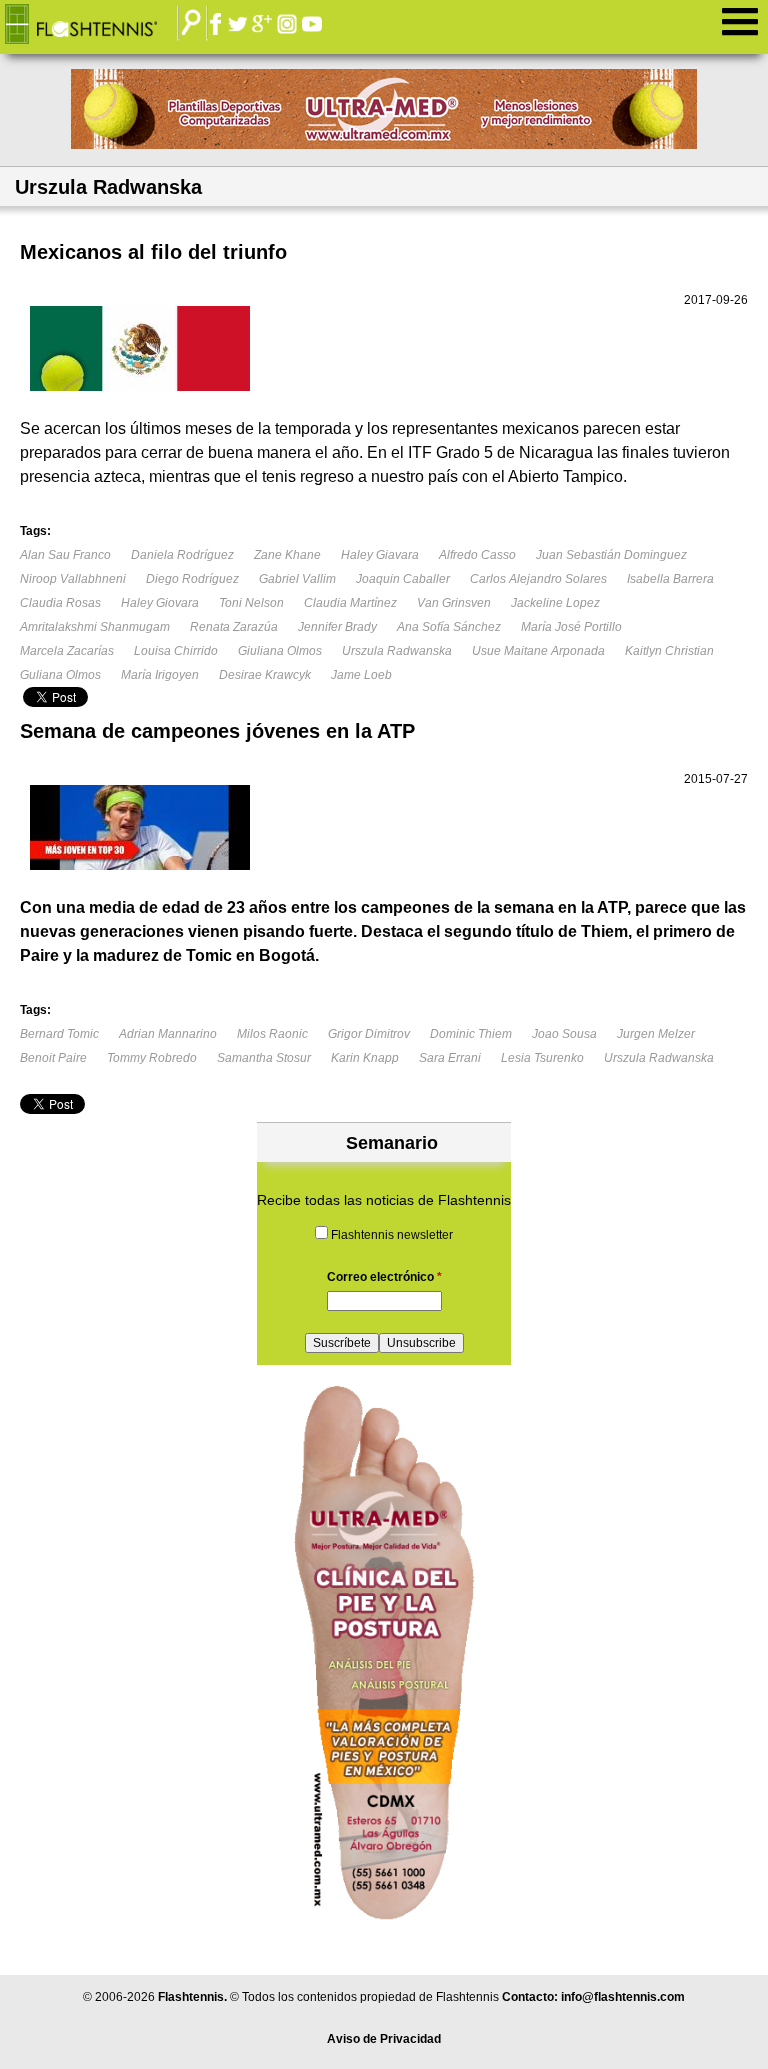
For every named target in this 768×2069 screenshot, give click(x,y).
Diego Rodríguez (192, 579)
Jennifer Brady (337, 627)
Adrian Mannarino (168, 1034)
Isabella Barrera (670, 579)
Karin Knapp (365, 1058)
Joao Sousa (564, 1034)
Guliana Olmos (60, 675)
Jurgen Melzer (656, 1034)
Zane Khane (287, 555)
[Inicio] (96, 25)
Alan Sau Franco (65, 555)
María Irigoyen (160, 675)
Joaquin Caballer (403, 579)
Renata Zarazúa (234, 627)
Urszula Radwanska (397, 651)
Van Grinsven (454, 603)
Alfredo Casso (477, 555)
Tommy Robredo (152, 1058)
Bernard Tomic (59, 1034)
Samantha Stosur (264, 1058)
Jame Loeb (361, 675)
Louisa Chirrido (176, 651)
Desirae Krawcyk (265, 675)
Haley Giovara (160, 603)
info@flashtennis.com (623, 1997)
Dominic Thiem (471, 1034)
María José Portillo (571, 627)
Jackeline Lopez (555, 603)
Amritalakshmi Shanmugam (95, 627)
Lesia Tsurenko (542, 1058)
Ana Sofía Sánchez (449, 627)
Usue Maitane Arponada (538, 651)
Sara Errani (450, 1058)
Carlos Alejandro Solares (538, 579)
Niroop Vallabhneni (73, 579)
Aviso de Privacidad (384, 2039)
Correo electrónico (384, 1277)
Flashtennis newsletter (392, 1235)
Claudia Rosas (60, 603)
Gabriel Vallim (297, 579)
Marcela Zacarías (67, 651)
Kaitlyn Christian (669, 651)
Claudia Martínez (350, 603)
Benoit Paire (53, 1058)
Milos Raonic (272, 1034)
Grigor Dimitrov (369, 1034)
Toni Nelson (251, 603)
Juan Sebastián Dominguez (611, 555)
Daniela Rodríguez (182, 555)
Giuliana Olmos (280, 651)
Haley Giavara (380, 555)
